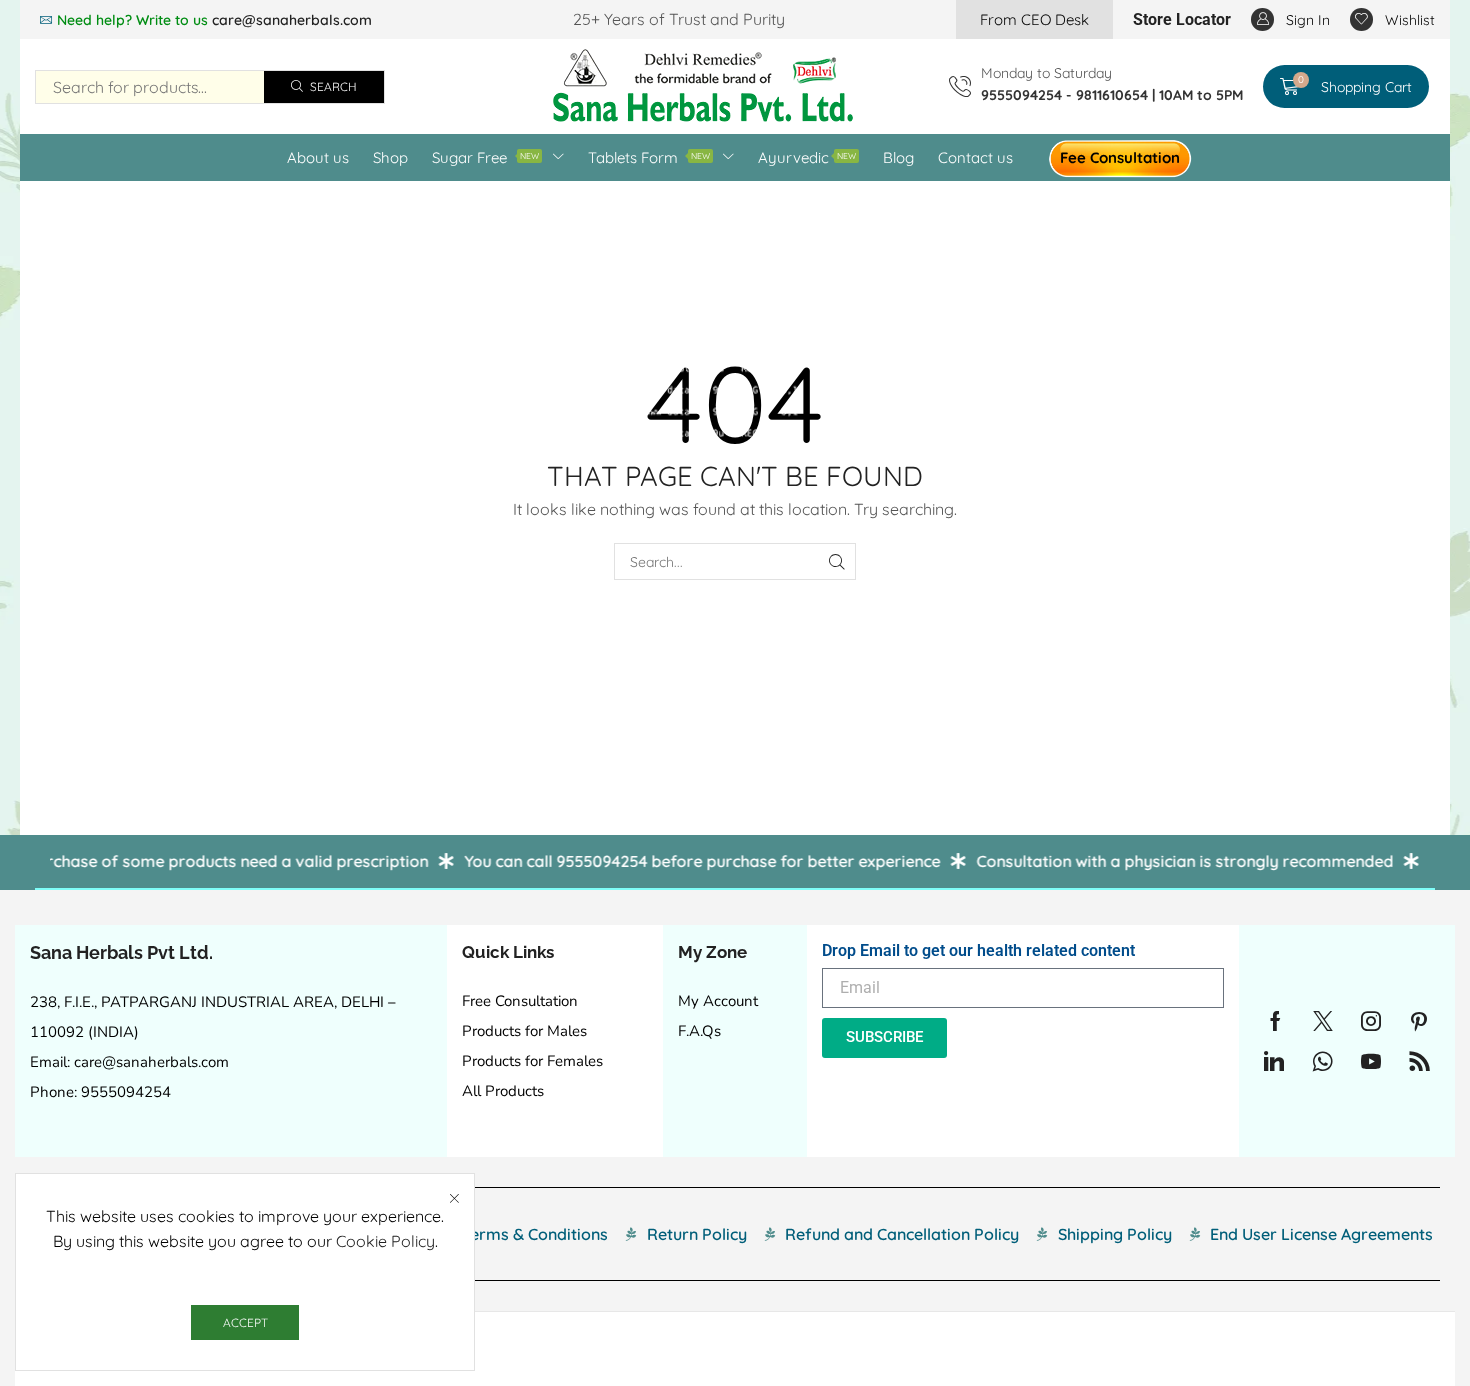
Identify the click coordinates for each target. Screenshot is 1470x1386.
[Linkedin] (1274, 1061)
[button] (1034, 19)
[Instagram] (1371, 1021)
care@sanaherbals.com (292, 20)
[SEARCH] (837, 561)
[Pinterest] (1419, 1021)
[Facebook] (1275, 1021)
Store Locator (1182, 19)
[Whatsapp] (1322, 1061)
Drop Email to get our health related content (978, 950)
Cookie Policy (385, 1241)
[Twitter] (1323, 1021)
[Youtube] (1371, 1061)
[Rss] (1419, 1061)
